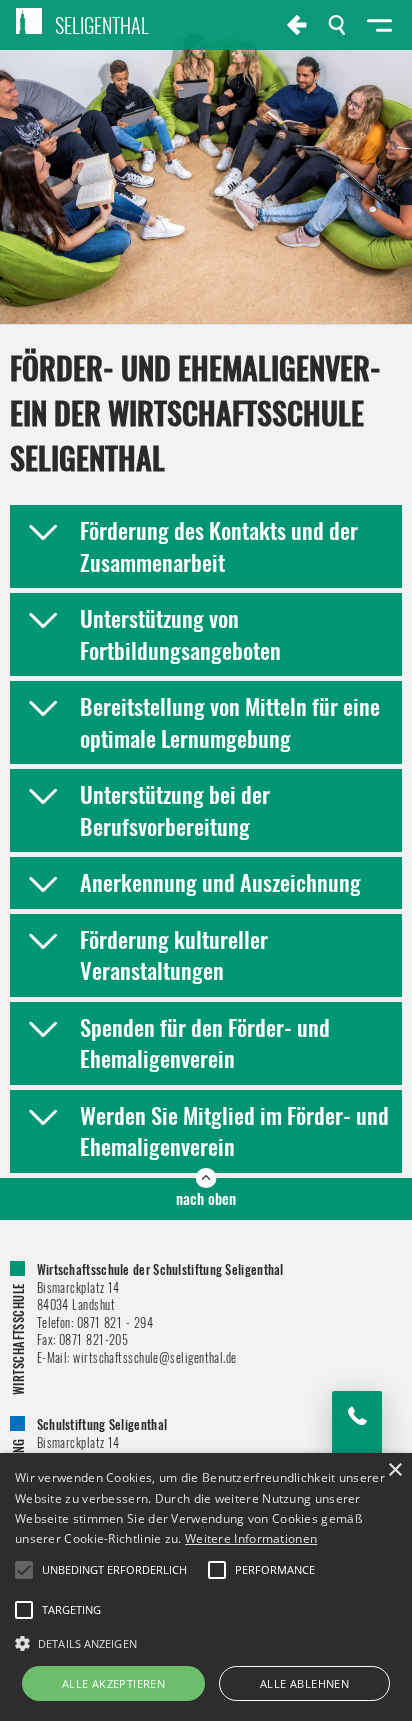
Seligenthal (102, 25)
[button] (206, 1642)
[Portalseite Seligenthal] (297, 25)
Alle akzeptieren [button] (113, 1683)
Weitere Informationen (251, 1538)
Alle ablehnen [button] (304, 1683)
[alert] (206, 1587)
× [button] (394, 1470)
